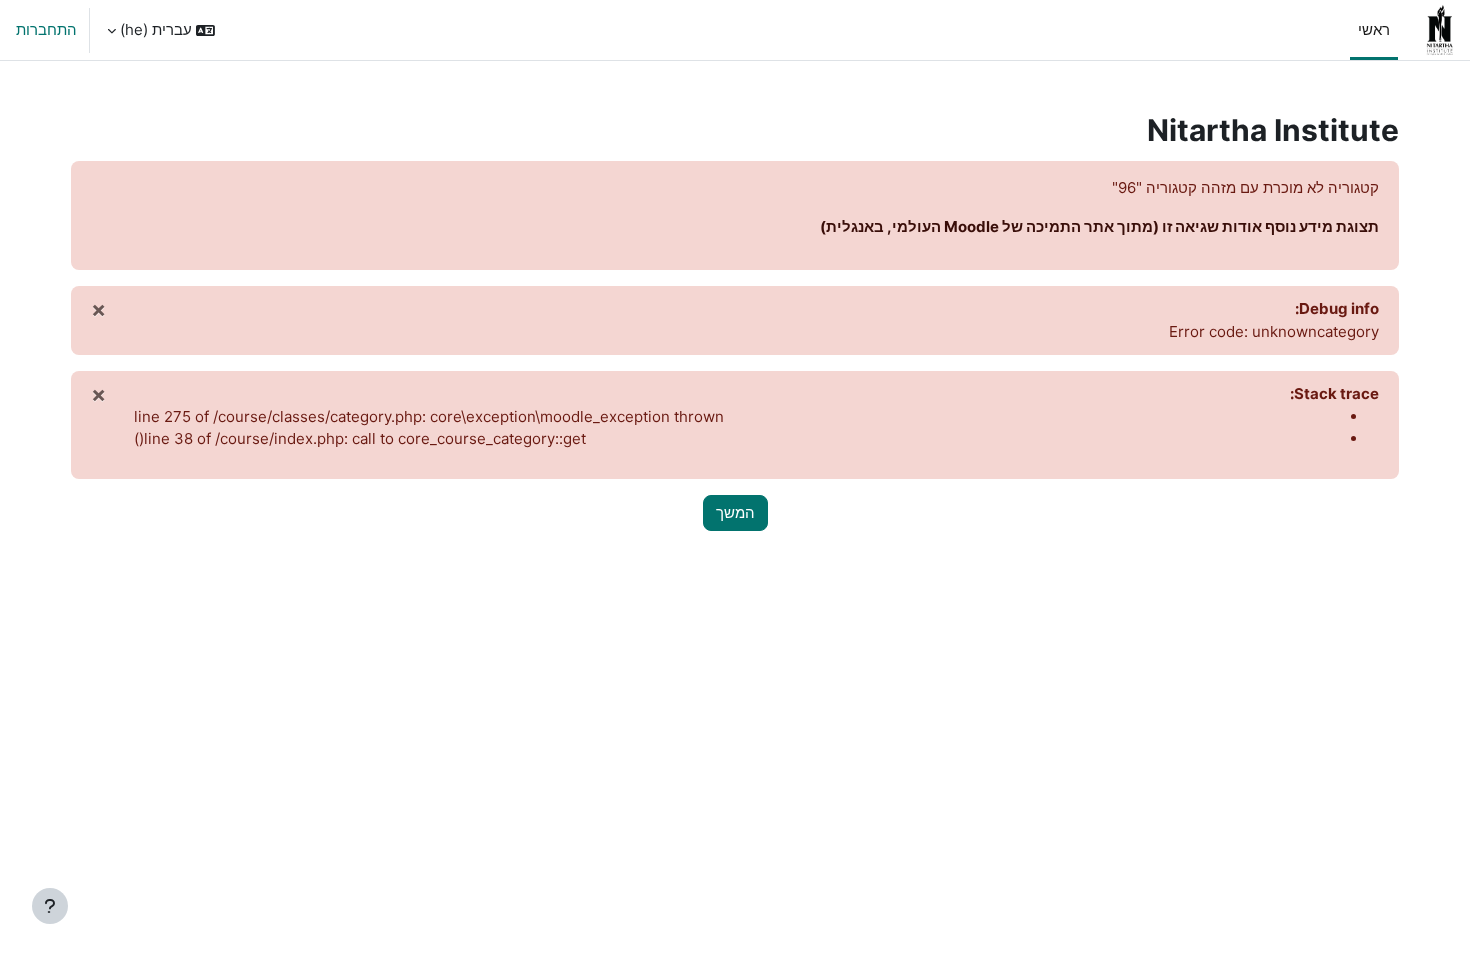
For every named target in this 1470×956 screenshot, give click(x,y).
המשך (735, 512)
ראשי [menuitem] (1374, 29)
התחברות (46, 29)
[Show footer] (50, 906)
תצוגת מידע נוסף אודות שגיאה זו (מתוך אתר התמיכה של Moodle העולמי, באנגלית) (1099, 226)
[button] (161, 30)
